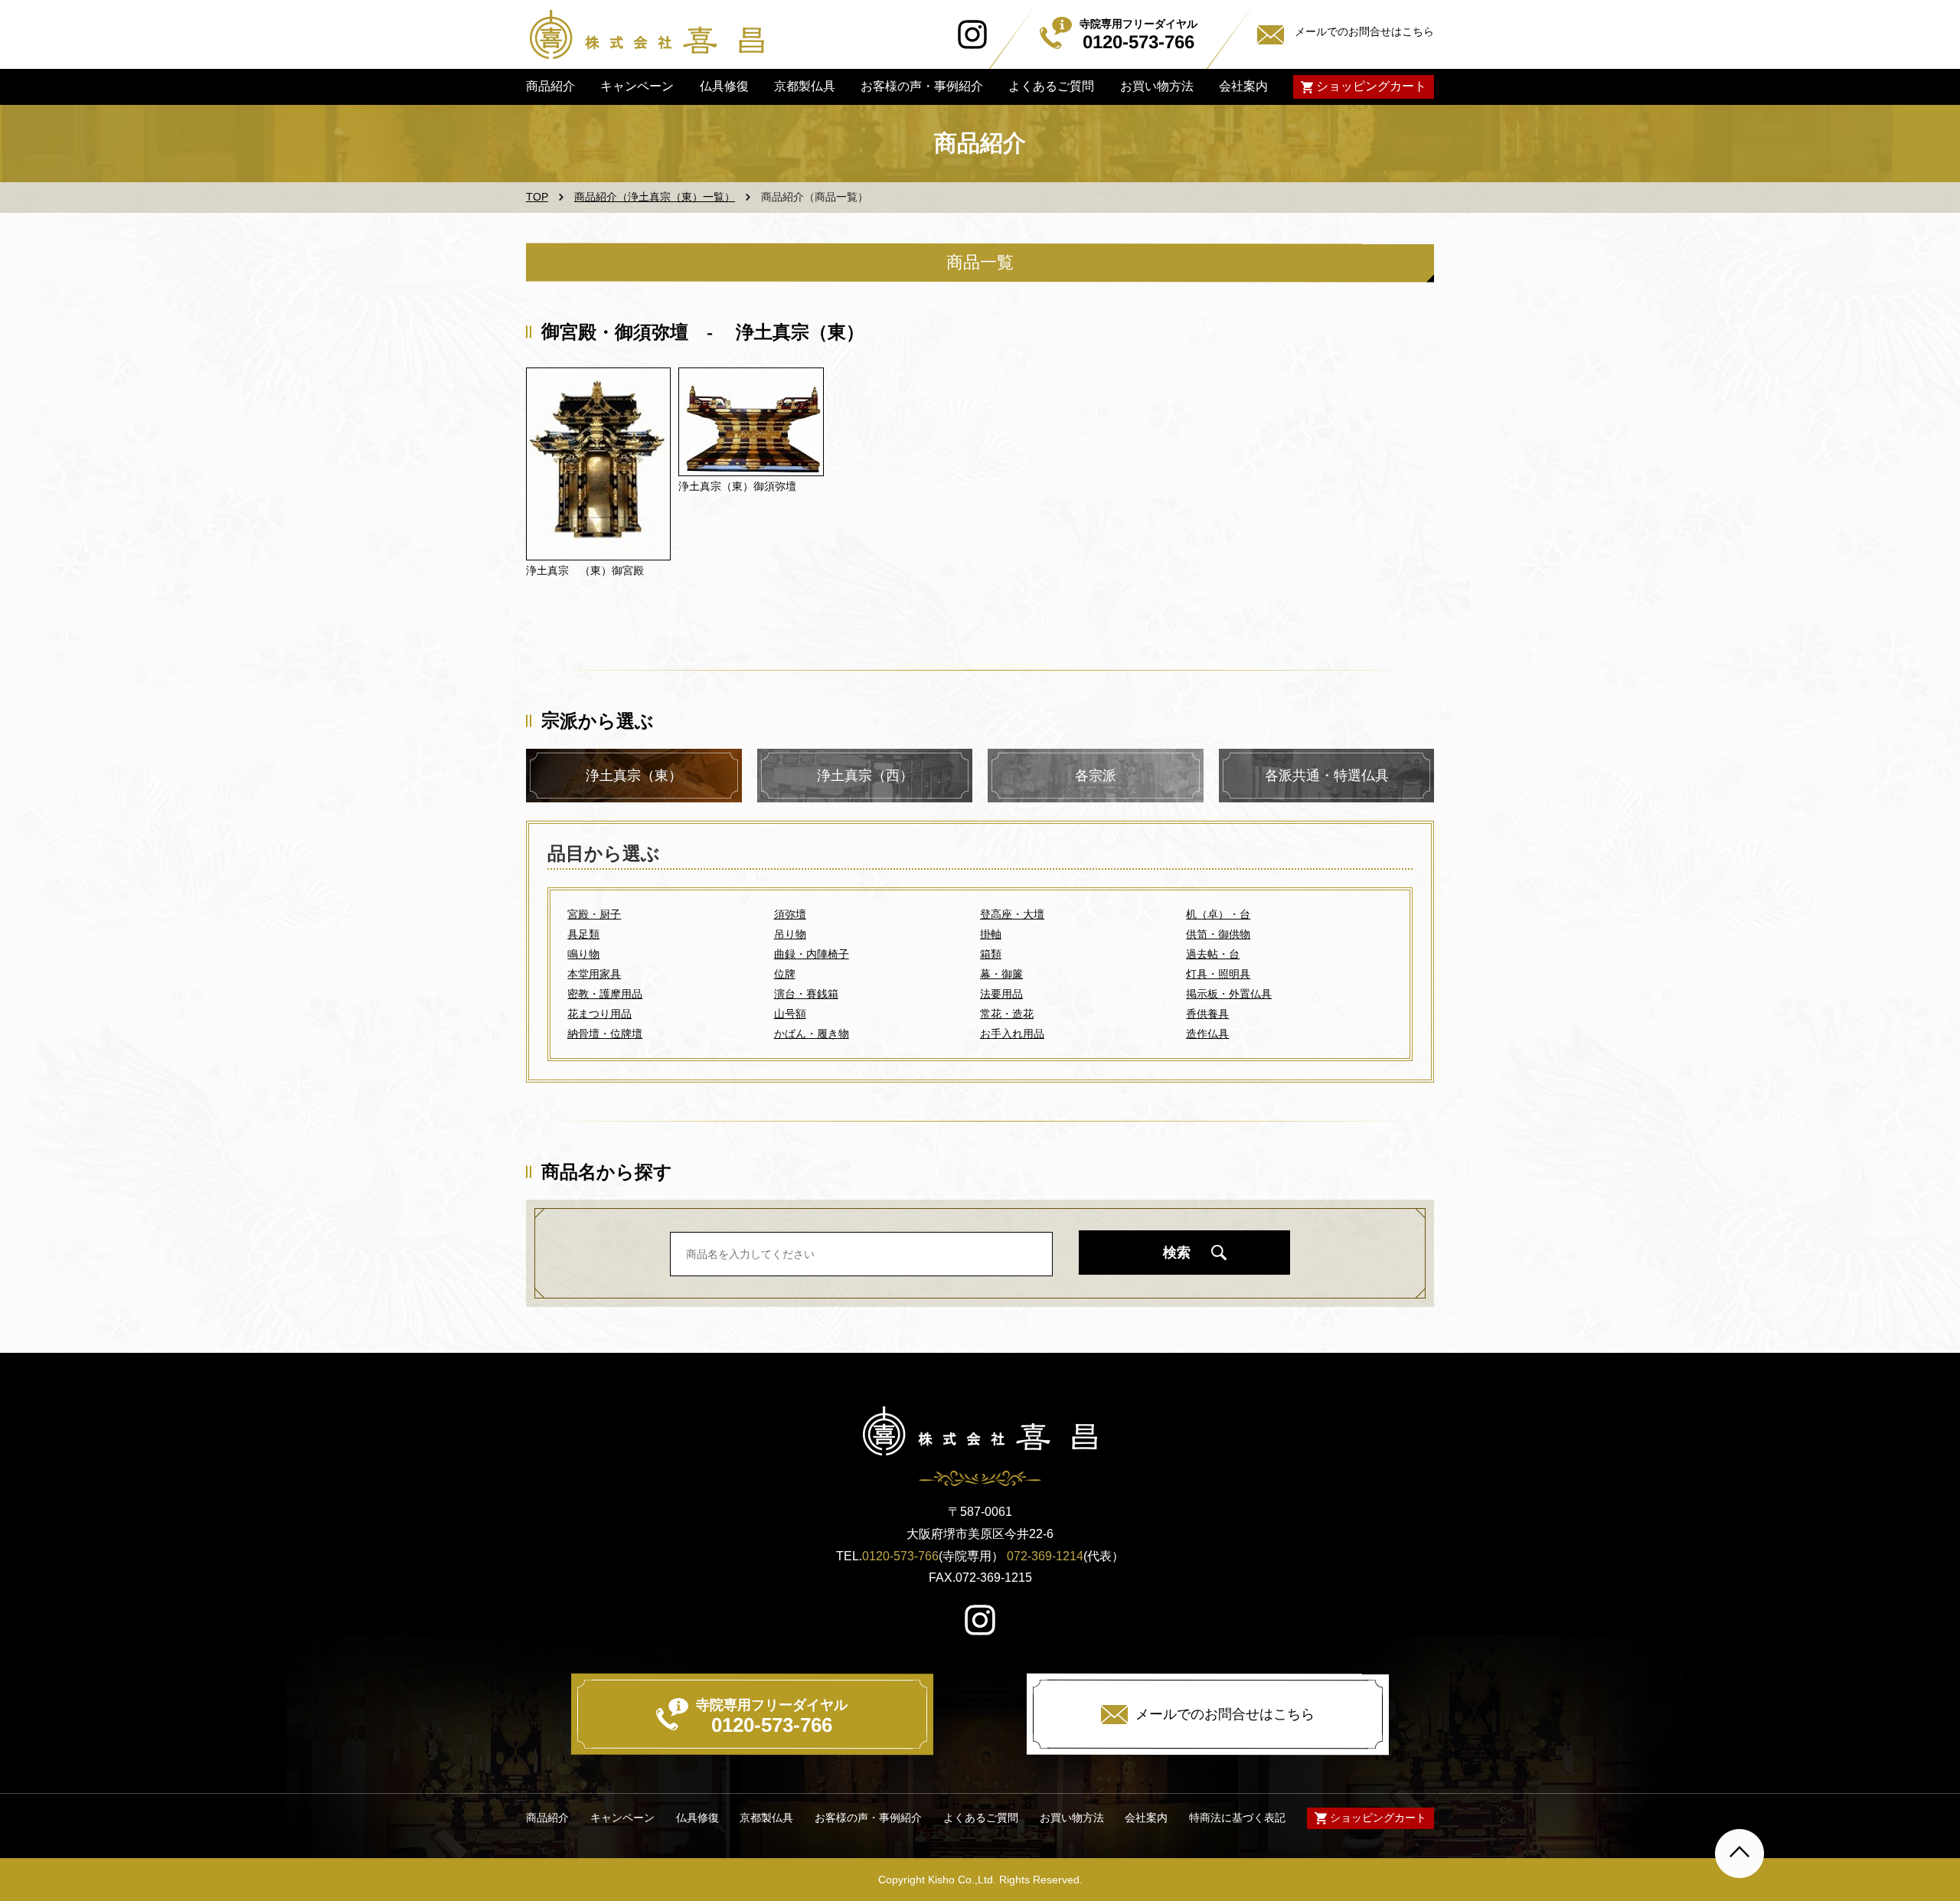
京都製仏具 (805, 86)
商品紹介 (550, 86)
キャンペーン (637, 86)
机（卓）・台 (1218, 914)
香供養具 (1207, 1014)
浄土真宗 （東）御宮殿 (585, 570)
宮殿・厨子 (594, 914)
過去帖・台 (1213, 954)
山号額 (790, 1014)
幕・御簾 (1001, 974)
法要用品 (1001, 994)
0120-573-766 (900, 1556)
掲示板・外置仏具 (1229, 994)
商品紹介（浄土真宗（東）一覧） (655, 197)
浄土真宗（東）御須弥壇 (737, 486)
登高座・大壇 (1012, 914)
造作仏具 (1207, 1034)
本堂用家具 (594, 974)
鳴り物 (583, 954)
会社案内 (1243, 86)
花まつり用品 (599, 1014)
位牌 (785, 974)
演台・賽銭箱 (806, 994)
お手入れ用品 (1012, 1034)
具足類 (583, 934)
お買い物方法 (1156, 86)
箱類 (991, 954)
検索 (1177, 1253)
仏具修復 (724, 86)
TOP (537, 197)
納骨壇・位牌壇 (605, 1034)
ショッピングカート (1371, 86)
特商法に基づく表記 (1237, 1818)
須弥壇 (790, 914)
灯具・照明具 (1218, 974)
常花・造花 (1007, 1014)
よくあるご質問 (1051, 86)
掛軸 (991, 934)
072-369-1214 (1045, 1556)
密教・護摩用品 (605, 994)
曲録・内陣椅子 (812, 954)
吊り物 (790, 934)
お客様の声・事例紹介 (922, 86)
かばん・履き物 (812, 1034)
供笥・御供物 (1218, 934)
